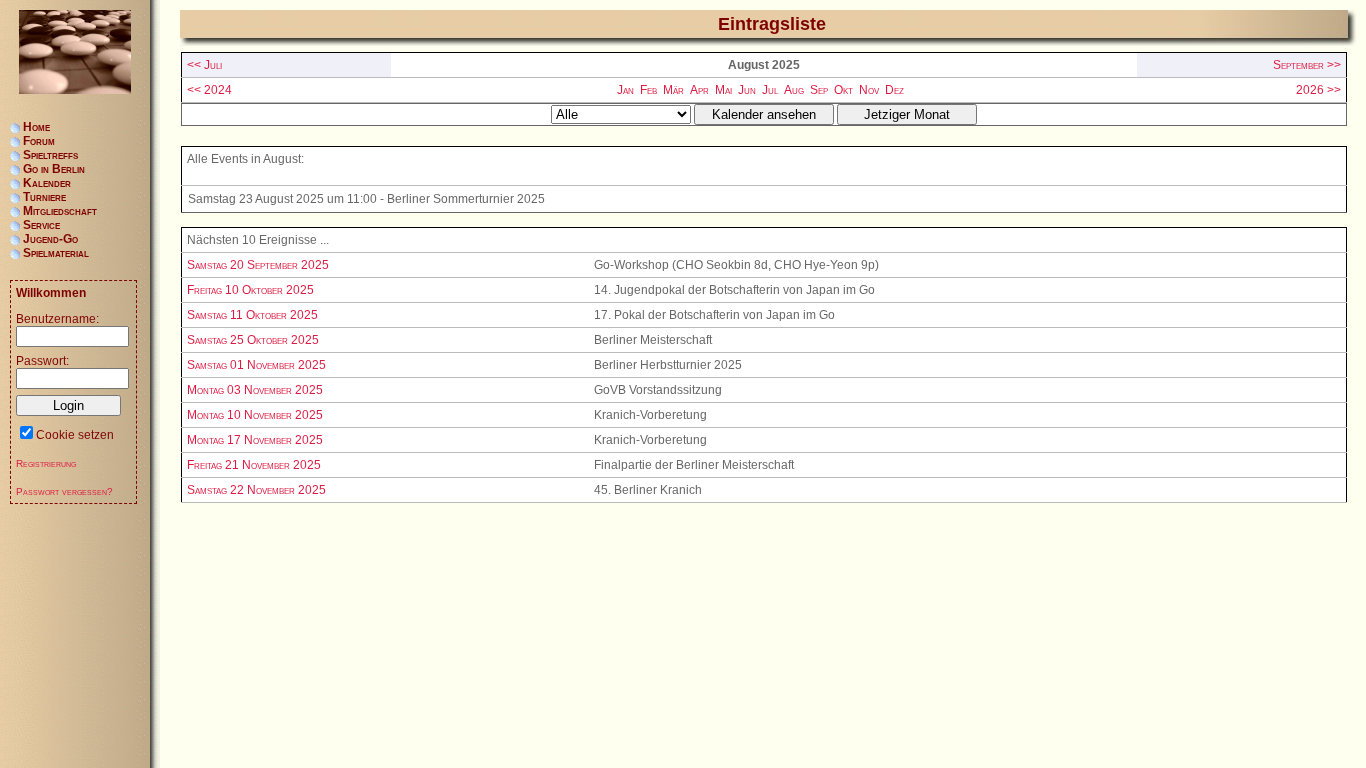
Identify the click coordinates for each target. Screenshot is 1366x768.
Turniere (44, 197)
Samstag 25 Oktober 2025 (253, 340)
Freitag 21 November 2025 (254, 465)
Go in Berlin (54, 169)
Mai (723, 90)
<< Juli (204, 65)
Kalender (47, 183)
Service (41, 225)
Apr (699, 90)
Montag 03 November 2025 (255, 390)
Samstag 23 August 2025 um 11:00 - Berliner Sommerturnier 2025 (366, 199)
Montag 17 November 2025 (255, 440)
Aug (794, 90)
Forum (39, 141)
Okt (843, 90)
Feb (648, 90)
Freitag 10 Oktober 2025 (250, 290)
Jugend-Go (50, 239)
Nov (869, 90)
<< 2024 (209, 90)
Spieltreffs (50, 155)
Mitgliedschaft (60, 211)
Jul (770, 90)
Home (36, 127)
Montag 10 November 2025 (255, 415)
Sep (819, 90)
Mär (673, 90)
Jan (625, 90)
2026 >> (1318, 90)
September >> (1307, 65)
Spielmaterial (56, 253)
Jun (747, 90)
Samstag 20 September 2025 (258, 265)
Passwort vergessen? (64, 491)
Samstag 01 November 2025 (256, 365)
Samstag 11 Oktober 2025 (252, 315)
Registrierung (46, 463)
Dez (894, 90)
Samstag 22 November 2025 (256, 490)
